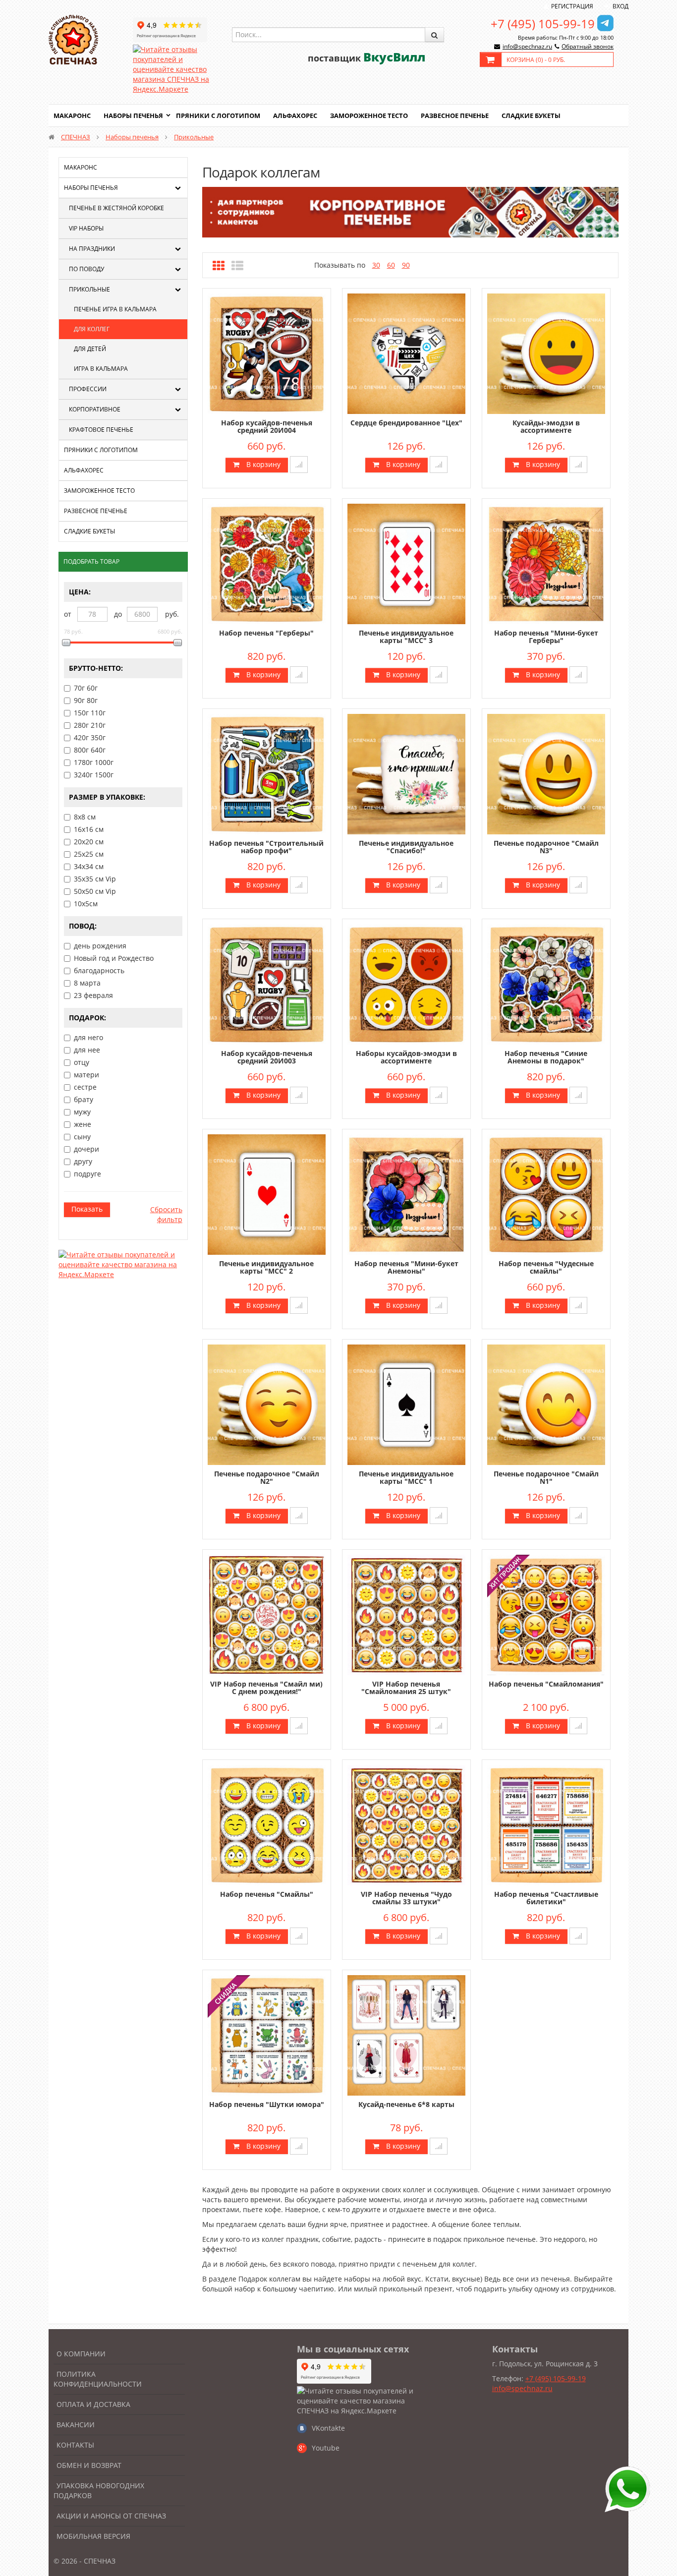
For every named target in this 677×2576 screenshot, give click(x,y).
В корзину (262, 464)
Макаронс (72, 116)
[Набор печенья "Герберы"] (267, 563)
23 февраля (93, 995)
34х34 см (89, 866)
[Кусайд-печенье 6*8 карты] (406, 2034)
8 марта (87, 983)
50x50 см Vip (95, 891)
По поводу (86, 269)
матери (86, 1075)
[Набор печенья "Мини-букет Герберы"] (546, 563)
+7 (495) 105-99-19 (543, 24)
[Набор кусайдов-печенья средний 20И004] (267, 353)
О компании (81, 2354)
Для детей (90, 349)
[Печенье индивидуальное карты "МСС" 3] (406, 563)
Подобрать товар (91, 561)
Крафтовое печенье (101, 430)
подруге (87, 1174)
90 (406, 265)
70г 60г (86, 688)
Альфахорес (295, 116)
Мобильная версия (93, 2536)
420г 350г (90, 737)
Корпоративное (95, 409)
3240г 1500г (94, 775)
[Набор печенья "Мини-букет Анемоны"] (406, 1194)
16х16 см (89, 829)
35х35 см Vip (95, 879)
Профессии (88, 389)
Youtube (326, 2448)
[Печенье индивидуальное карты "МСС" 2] (267, 1194)
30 (376, 265)
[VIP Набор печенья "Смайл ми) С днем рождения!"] (267, 1614)
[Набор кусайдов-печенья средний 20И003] (267, 983)
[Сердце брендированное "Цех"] (406, 353)
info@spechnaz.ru (527, 46)
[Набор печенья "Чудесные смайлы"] (546, 1194)
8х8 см (85, 817)
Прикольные (194, 137)
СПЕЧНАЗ (76, 137)
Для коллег (92, 329)
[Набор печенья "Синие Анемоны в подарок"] (546, 983)
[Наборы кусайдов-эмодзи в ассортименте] (406, 983)
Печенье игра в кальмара (115, 309)
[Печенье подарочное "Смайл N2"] (267, 1404)
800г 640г (90, 750)
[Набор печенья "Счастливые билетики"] (546, 1824)
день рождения (100, 946)
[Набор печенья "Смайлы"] (267, 1824)
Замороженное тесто (369, 116)
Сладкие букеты (531, 116)
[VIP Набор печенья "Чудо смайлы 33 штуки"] (406, 1824)
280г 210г (90, 725)
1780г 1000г (94, 762)
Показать (87, 1209)
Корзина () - (536, 60)
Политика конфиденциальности (98, 2379)
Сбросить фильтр (166, 1214)
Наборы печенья (133, 116)
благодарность (99, 970)
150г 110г (90, 713)
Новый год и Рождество (114, 958)
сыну (82, 1137)
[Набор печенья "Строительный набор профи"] (267, 773)
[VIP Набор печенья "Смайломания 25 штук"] (406, 1614)
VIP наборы (86, 228)
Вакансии (76, 2425)
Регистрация (572, 6)
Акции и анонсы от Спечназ (111, 2516)
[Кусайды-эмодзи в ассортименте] (546, 353)
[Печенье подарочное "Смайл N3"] (546, 773)
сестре (85, 1087)
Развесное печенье (455, 116)
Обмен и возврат (89, 2465)
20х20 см (89, 842)
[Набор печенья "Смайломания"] (546, 1614)
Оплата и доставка (93, 2404)
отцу (82, 1062)
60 (391, 265)
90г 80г (86, 700)
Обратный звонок (588, 46)
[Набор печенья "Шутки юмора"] (267, 2034)
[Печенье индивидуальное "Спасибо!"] (406, 773)
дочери (86, 1149)
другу (83, 1161)
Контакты (75, 2445)
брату (84, 1099)
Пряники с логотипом (218, 116)
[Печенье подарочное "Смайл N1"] (546, 1404)
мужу (82, 1112)
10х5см (86, 904)
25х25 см (89, 854)
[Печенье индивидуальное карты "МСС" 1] (406, 1404)
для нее (87, 1050)
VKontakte (328, 2428)
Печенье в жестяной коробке (116, 208)
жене (83, 1124)
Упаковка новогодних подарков (99, 2490)
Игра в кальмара (101, 369)
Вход (621, 6)
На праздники (92, 249)
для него (88, 1037)
